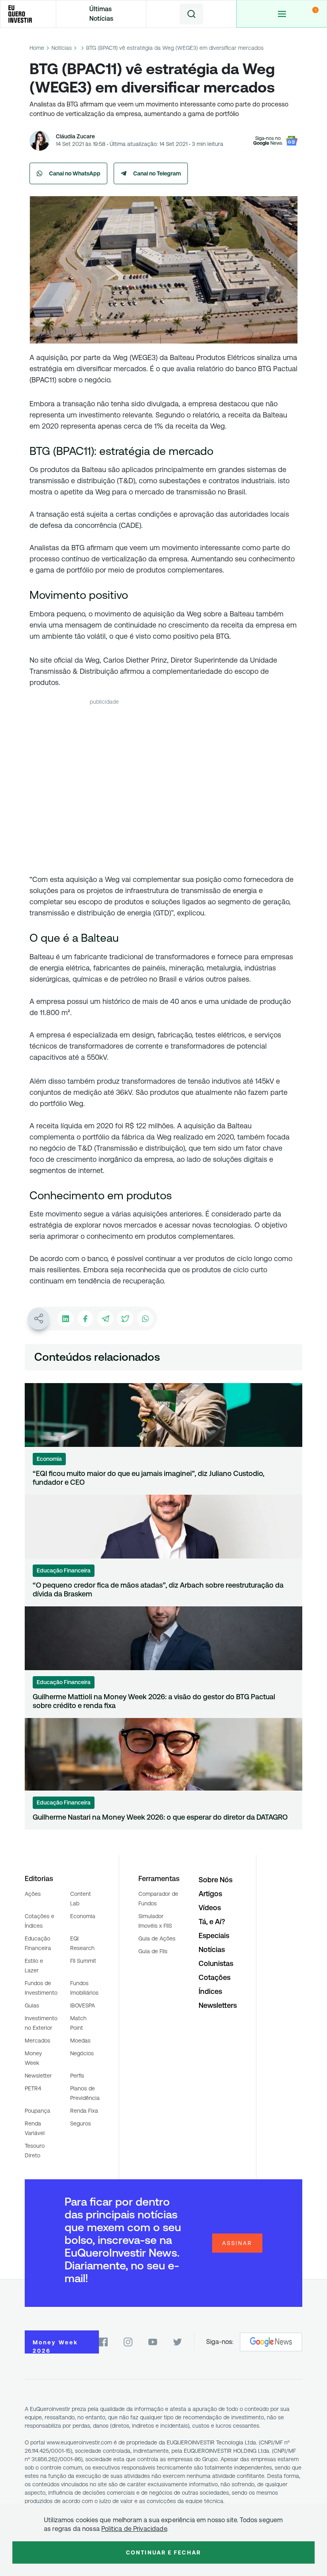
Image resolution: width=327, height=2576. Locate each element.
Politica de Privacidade (134, 2529)
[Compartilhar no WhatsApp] (145, 1319)
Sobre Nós (216, 1880)
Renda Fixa (84, 2111)
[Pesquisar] (191, 14)
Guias (32, 2005)
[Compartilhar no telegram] (105, 1319)
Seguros (81, 2123)
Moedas (80, 2041)
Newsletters (218, 2005)
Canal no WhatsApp (75, 173)
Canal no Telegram (157, 173)
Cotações (215, 1977)
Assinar (237, 2243)
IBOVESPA (83, 2005)
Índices (210, 1991)
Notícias (62, 48)
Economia (83, 1916)
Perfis (77, 2076)
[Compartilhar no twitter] (125, 1319)
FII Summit (83, 1961)
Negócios (82, 2053)
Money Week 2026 (55, 2346)
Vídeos (210, 1908)
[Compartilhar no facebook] (85, 1319)
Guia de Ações (157, 1938)
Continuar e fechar (163, 2552)
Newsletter (38, 2076)
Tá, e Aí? (212, 1922)
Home (37, 48)
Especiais (214, 1935)
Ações (33, 1894)
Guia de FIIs (153, 1951)
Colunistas (216, 1963)
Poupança (37, 2111)
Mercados (37, 2041)
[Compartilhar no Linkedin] (65, 1319)
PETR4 (33, 2088)
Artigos (210, 1894)
